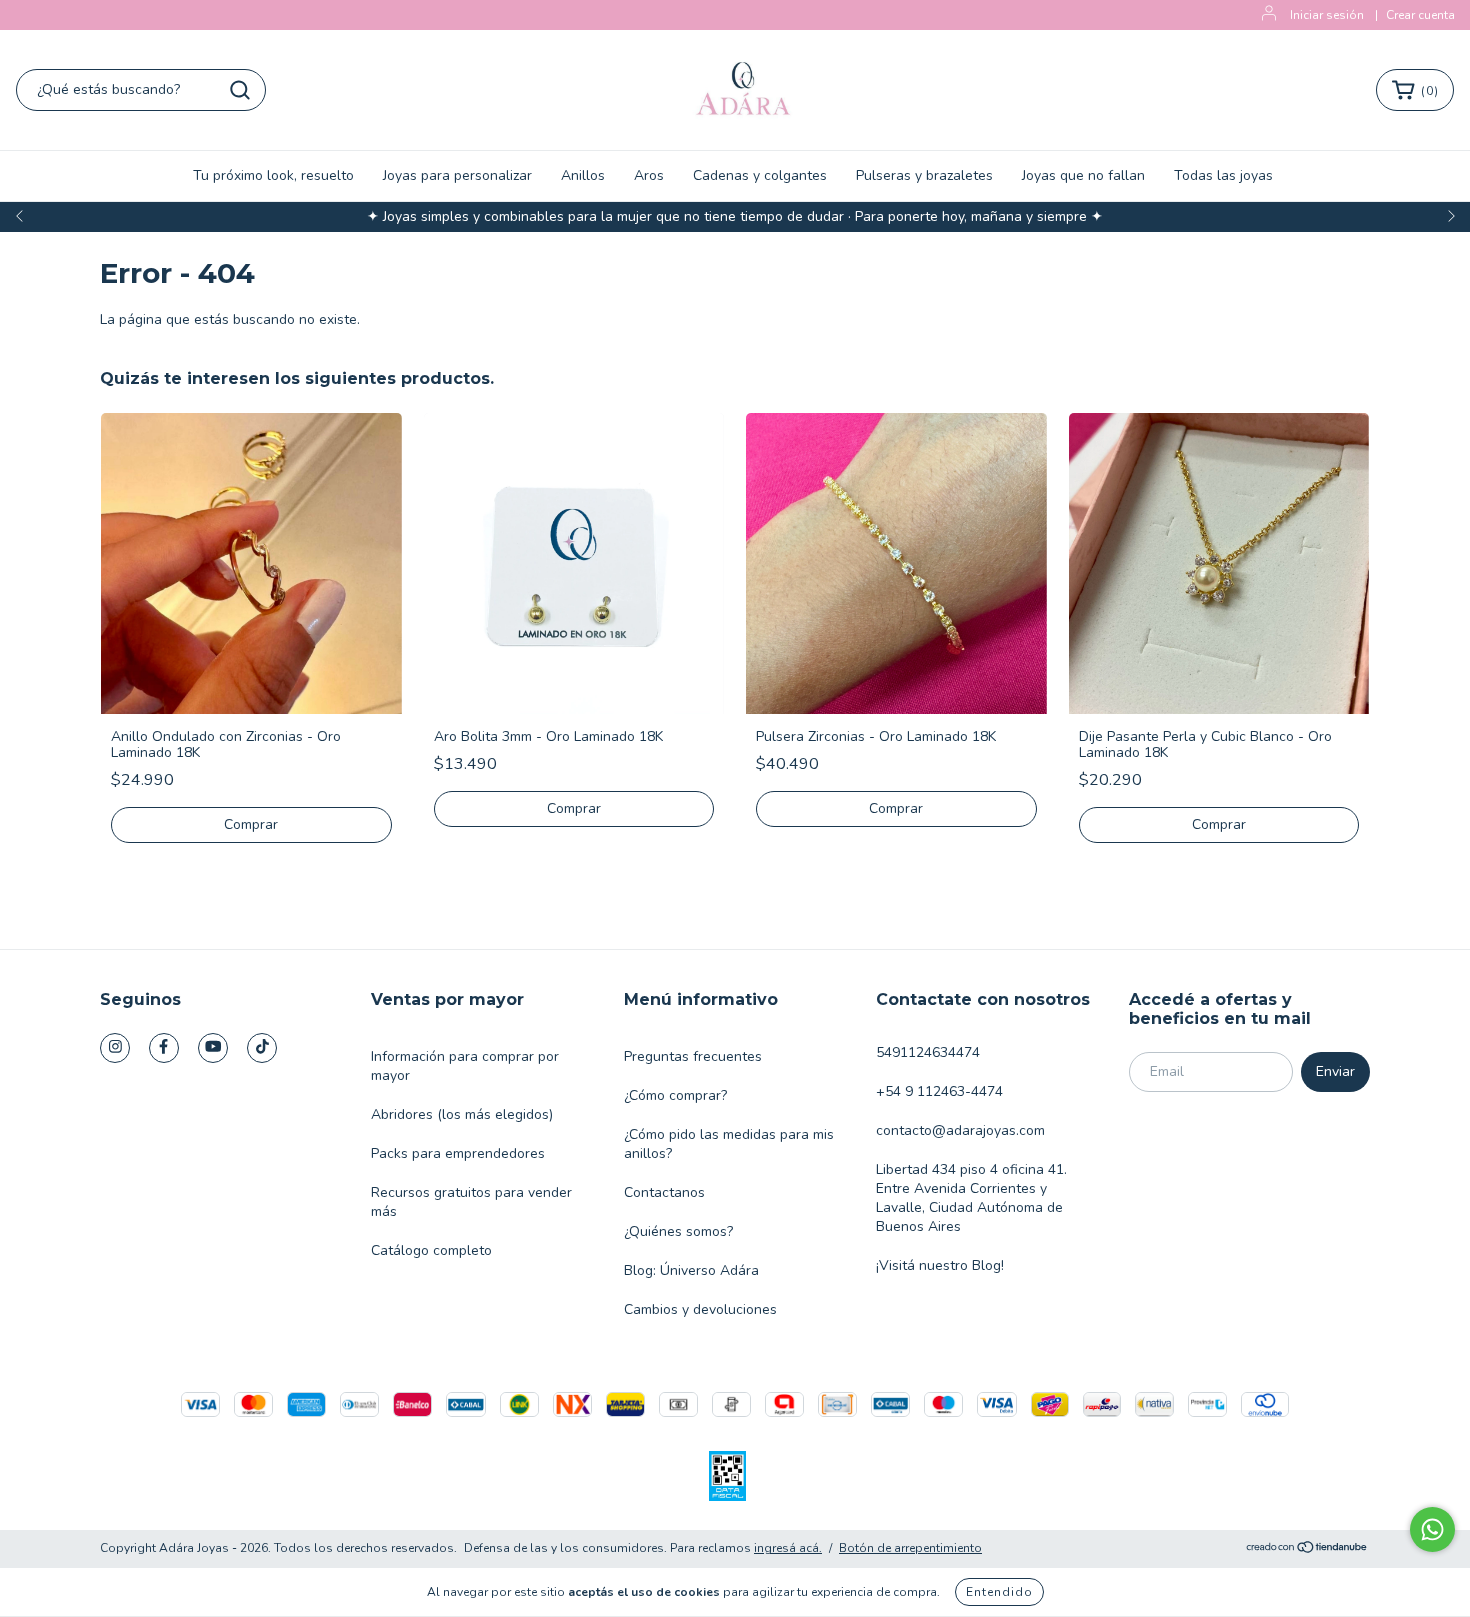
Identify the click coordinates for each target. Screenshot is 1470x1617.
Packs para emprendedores (458, 1153)
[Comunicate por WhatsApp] (1432, 1529)
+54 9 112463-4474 (939, 1091)
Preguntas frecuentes (693, 1056)
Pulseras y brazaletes (924, 175)
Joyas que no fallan (1083, 175)
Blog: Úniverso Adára (691, 1270)
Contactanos (664, 1192)
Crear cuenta (1420, 15)
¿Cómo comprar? (675, 1095)
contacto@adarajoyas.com (960, 1130)
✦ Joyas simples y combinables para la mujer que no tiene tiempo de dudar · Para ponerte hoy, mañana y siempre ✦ (735, 216)
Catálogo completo (431, 1250)
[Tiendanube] (1307, 1549)
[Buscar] (240, 90)
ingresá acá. (788, 1548)
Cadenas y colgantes (760, 175)
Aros (649, 175)
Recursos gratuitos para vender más (471, 1202)
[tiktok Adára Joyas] (262, 1048)
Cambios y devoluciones (700, 1309)
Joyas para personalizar (457, 175)
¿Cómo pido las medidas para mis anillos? (729, 1144)
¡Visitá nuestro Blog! (940, 1265)
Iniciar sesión (1327, 15)
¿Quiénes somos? (678, 1231)
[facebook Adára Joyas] (164, 1048)
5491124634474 (928, 1052)
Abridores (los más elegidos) (462, 1114)
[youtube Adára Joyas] (213, 1048)
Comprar (251, 824)
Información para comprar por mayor (465, 1066)
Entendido (999, 1592)
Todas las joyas (1223, 175)
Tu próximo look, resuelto (273, 175)
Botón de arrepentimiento (910, 1548)
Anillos (583, 175)
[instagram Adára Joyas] (115, 1048)
